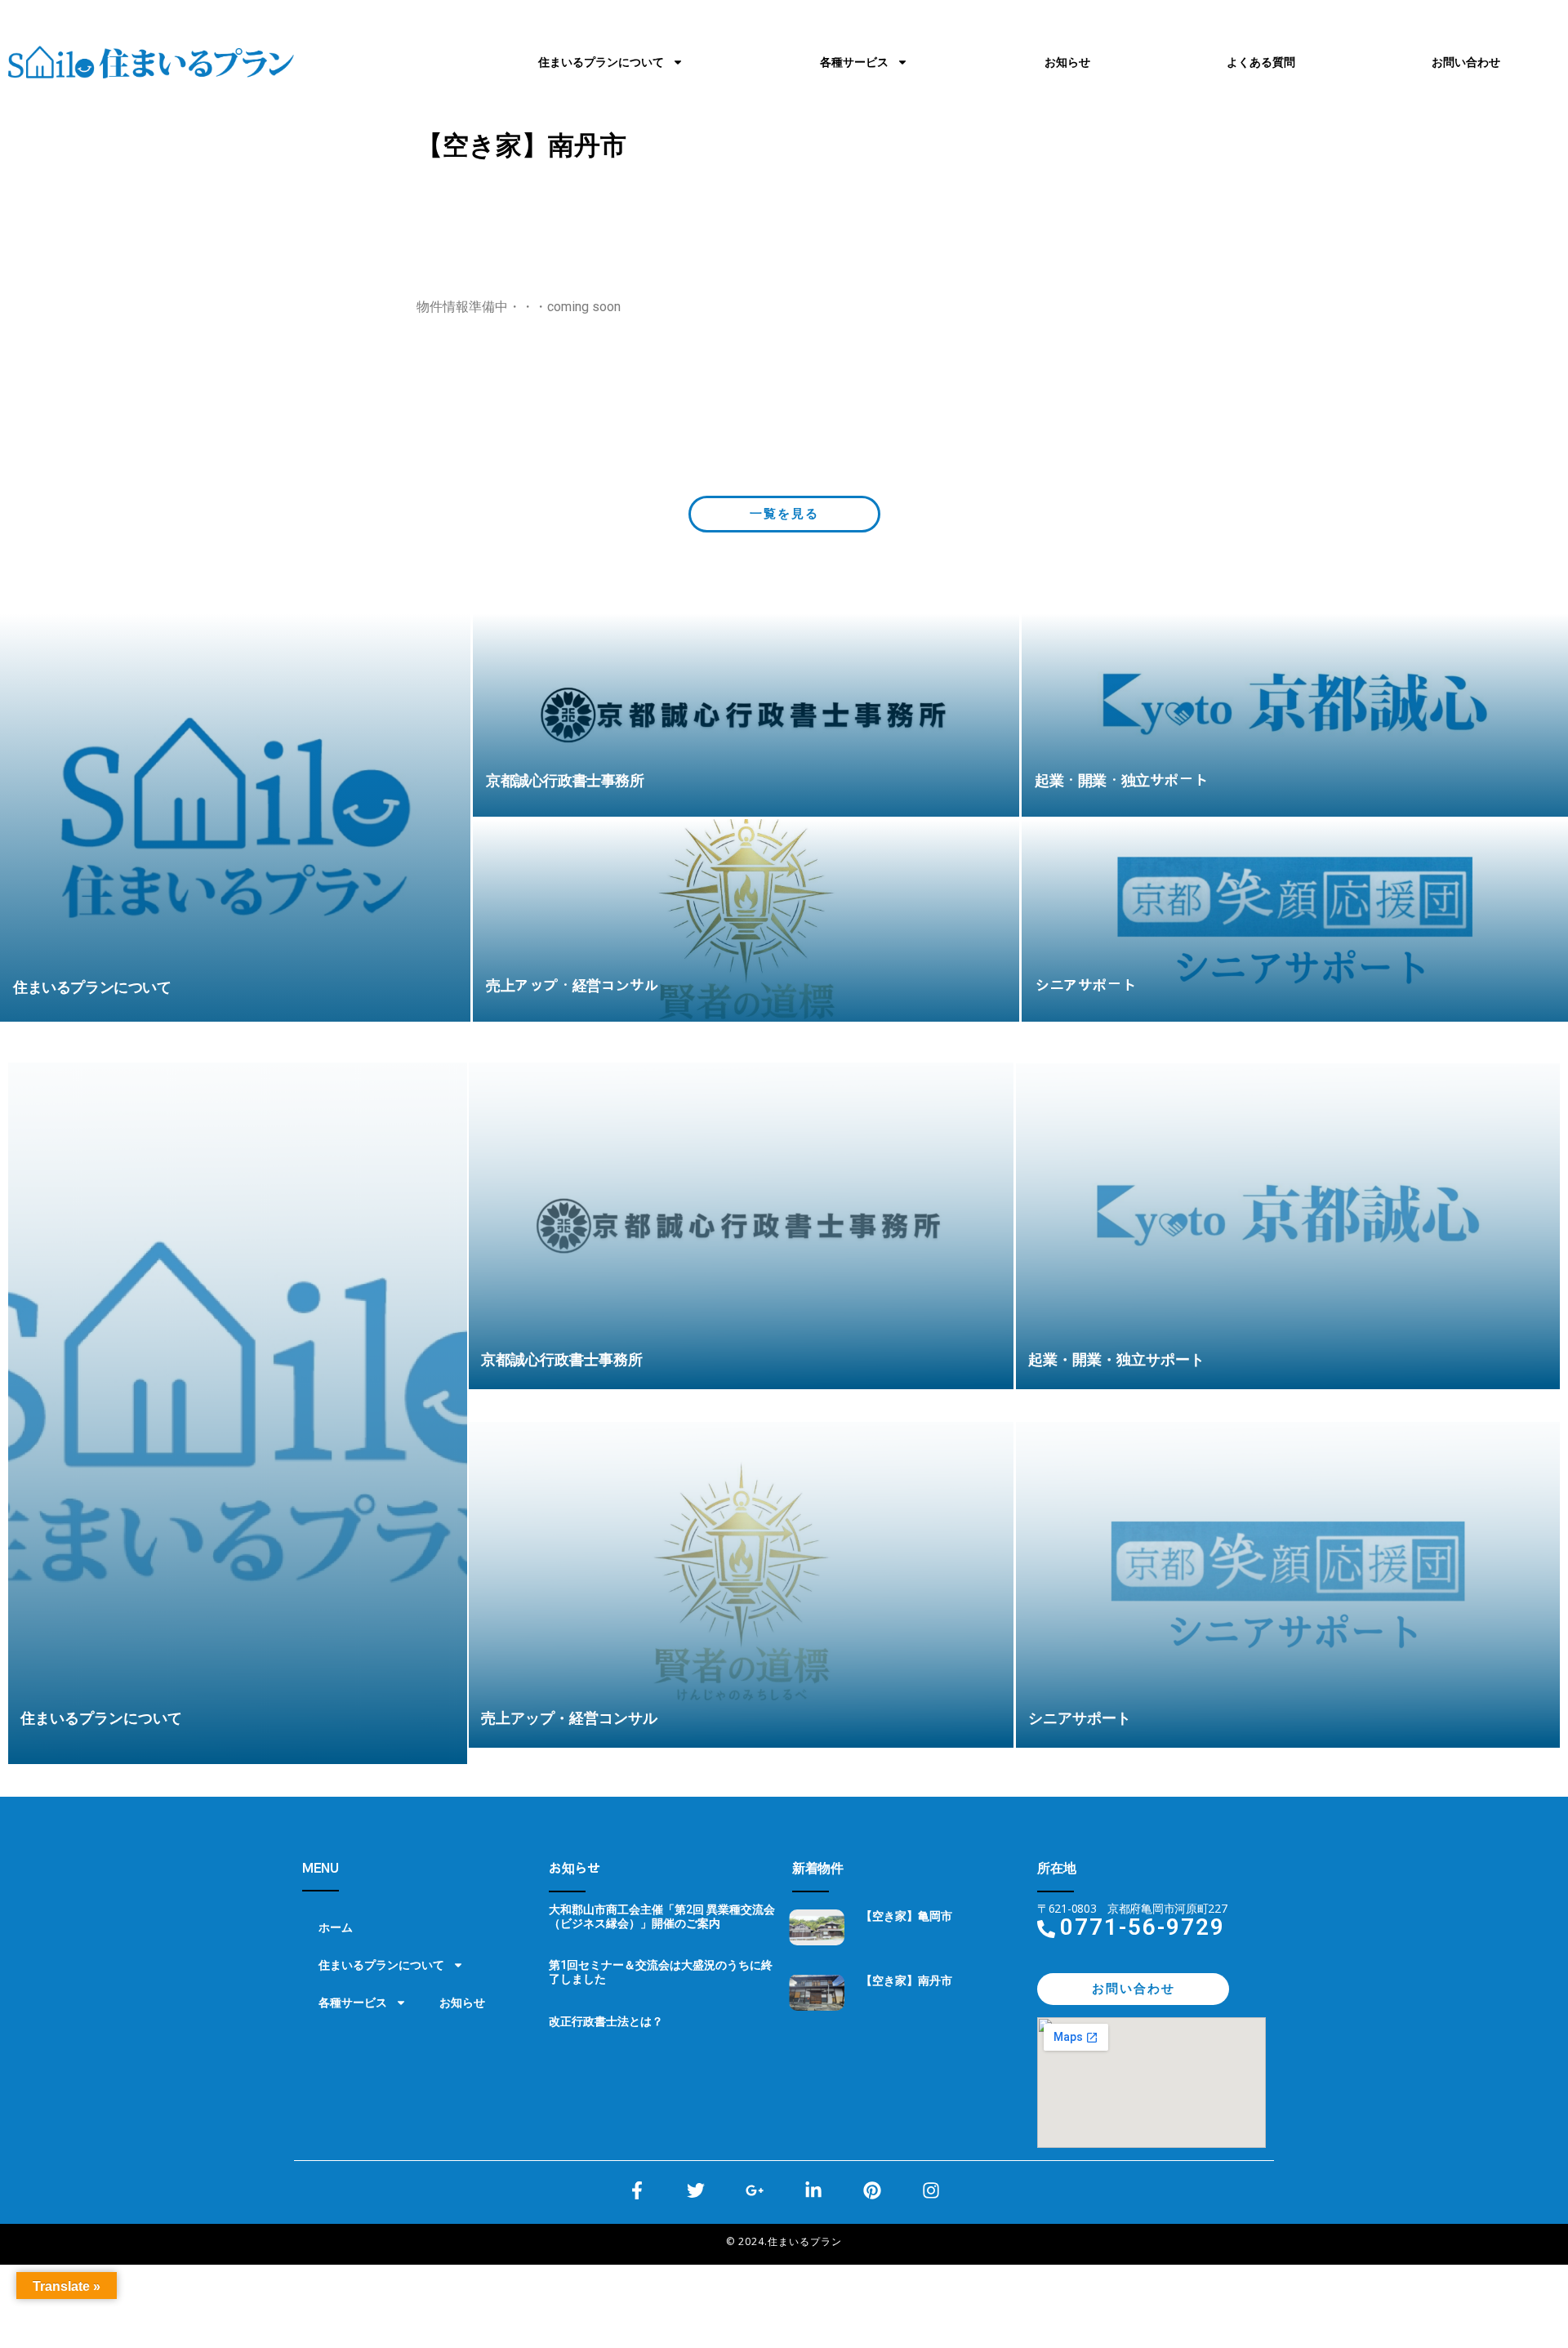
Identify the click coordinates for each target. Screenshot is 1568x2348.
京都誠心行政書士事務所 (562, 1359)
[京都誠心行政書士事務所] (746, 715)
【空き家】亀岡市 (906, 1916)
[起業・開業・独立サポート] (1295, 715)
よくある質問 (1261, 62)
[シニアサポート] (1295, 921)
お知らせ (1067, 62)
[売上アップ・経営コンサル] (746, 921)
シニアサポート (1080, 1718)
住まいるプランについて (601, 62)
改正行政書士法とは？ (606, 2021)
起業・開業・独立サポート (1116, 1359)
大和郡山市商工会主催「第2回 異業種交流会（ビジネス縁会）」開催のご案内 (662, 1916)
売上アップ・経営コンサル (569, 1718)
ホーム (336, 1927)
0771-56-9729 (1143, 1927)
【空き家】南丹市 (906, 1980)
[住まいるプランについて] (235, 818)
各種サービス (854, 62)
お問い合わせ (1466, 62)
